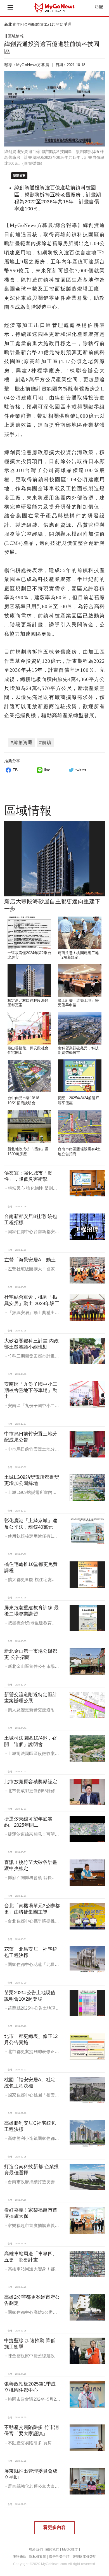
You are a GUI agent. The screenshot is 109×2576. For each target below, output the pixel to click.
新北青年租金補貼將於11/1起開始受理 (38, 24)
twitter (81, 770)
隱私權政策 (38, 2557)
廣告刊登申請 (59, 2557)
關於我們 (52, 2549)
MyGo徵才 (70, 2549)
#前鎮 (45, 742)
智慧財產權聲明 (84, 2557)
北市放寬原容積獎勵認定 (31, 1782)
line (47, 770)
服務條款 (19, 2557)
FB (15, 770)
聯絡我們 (36, 2549)
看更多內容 (54, 2527)
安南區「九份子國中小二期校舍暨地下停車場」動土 (31, 1390)
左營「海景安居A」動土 (30, 1260)
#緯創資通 (22, 742)
